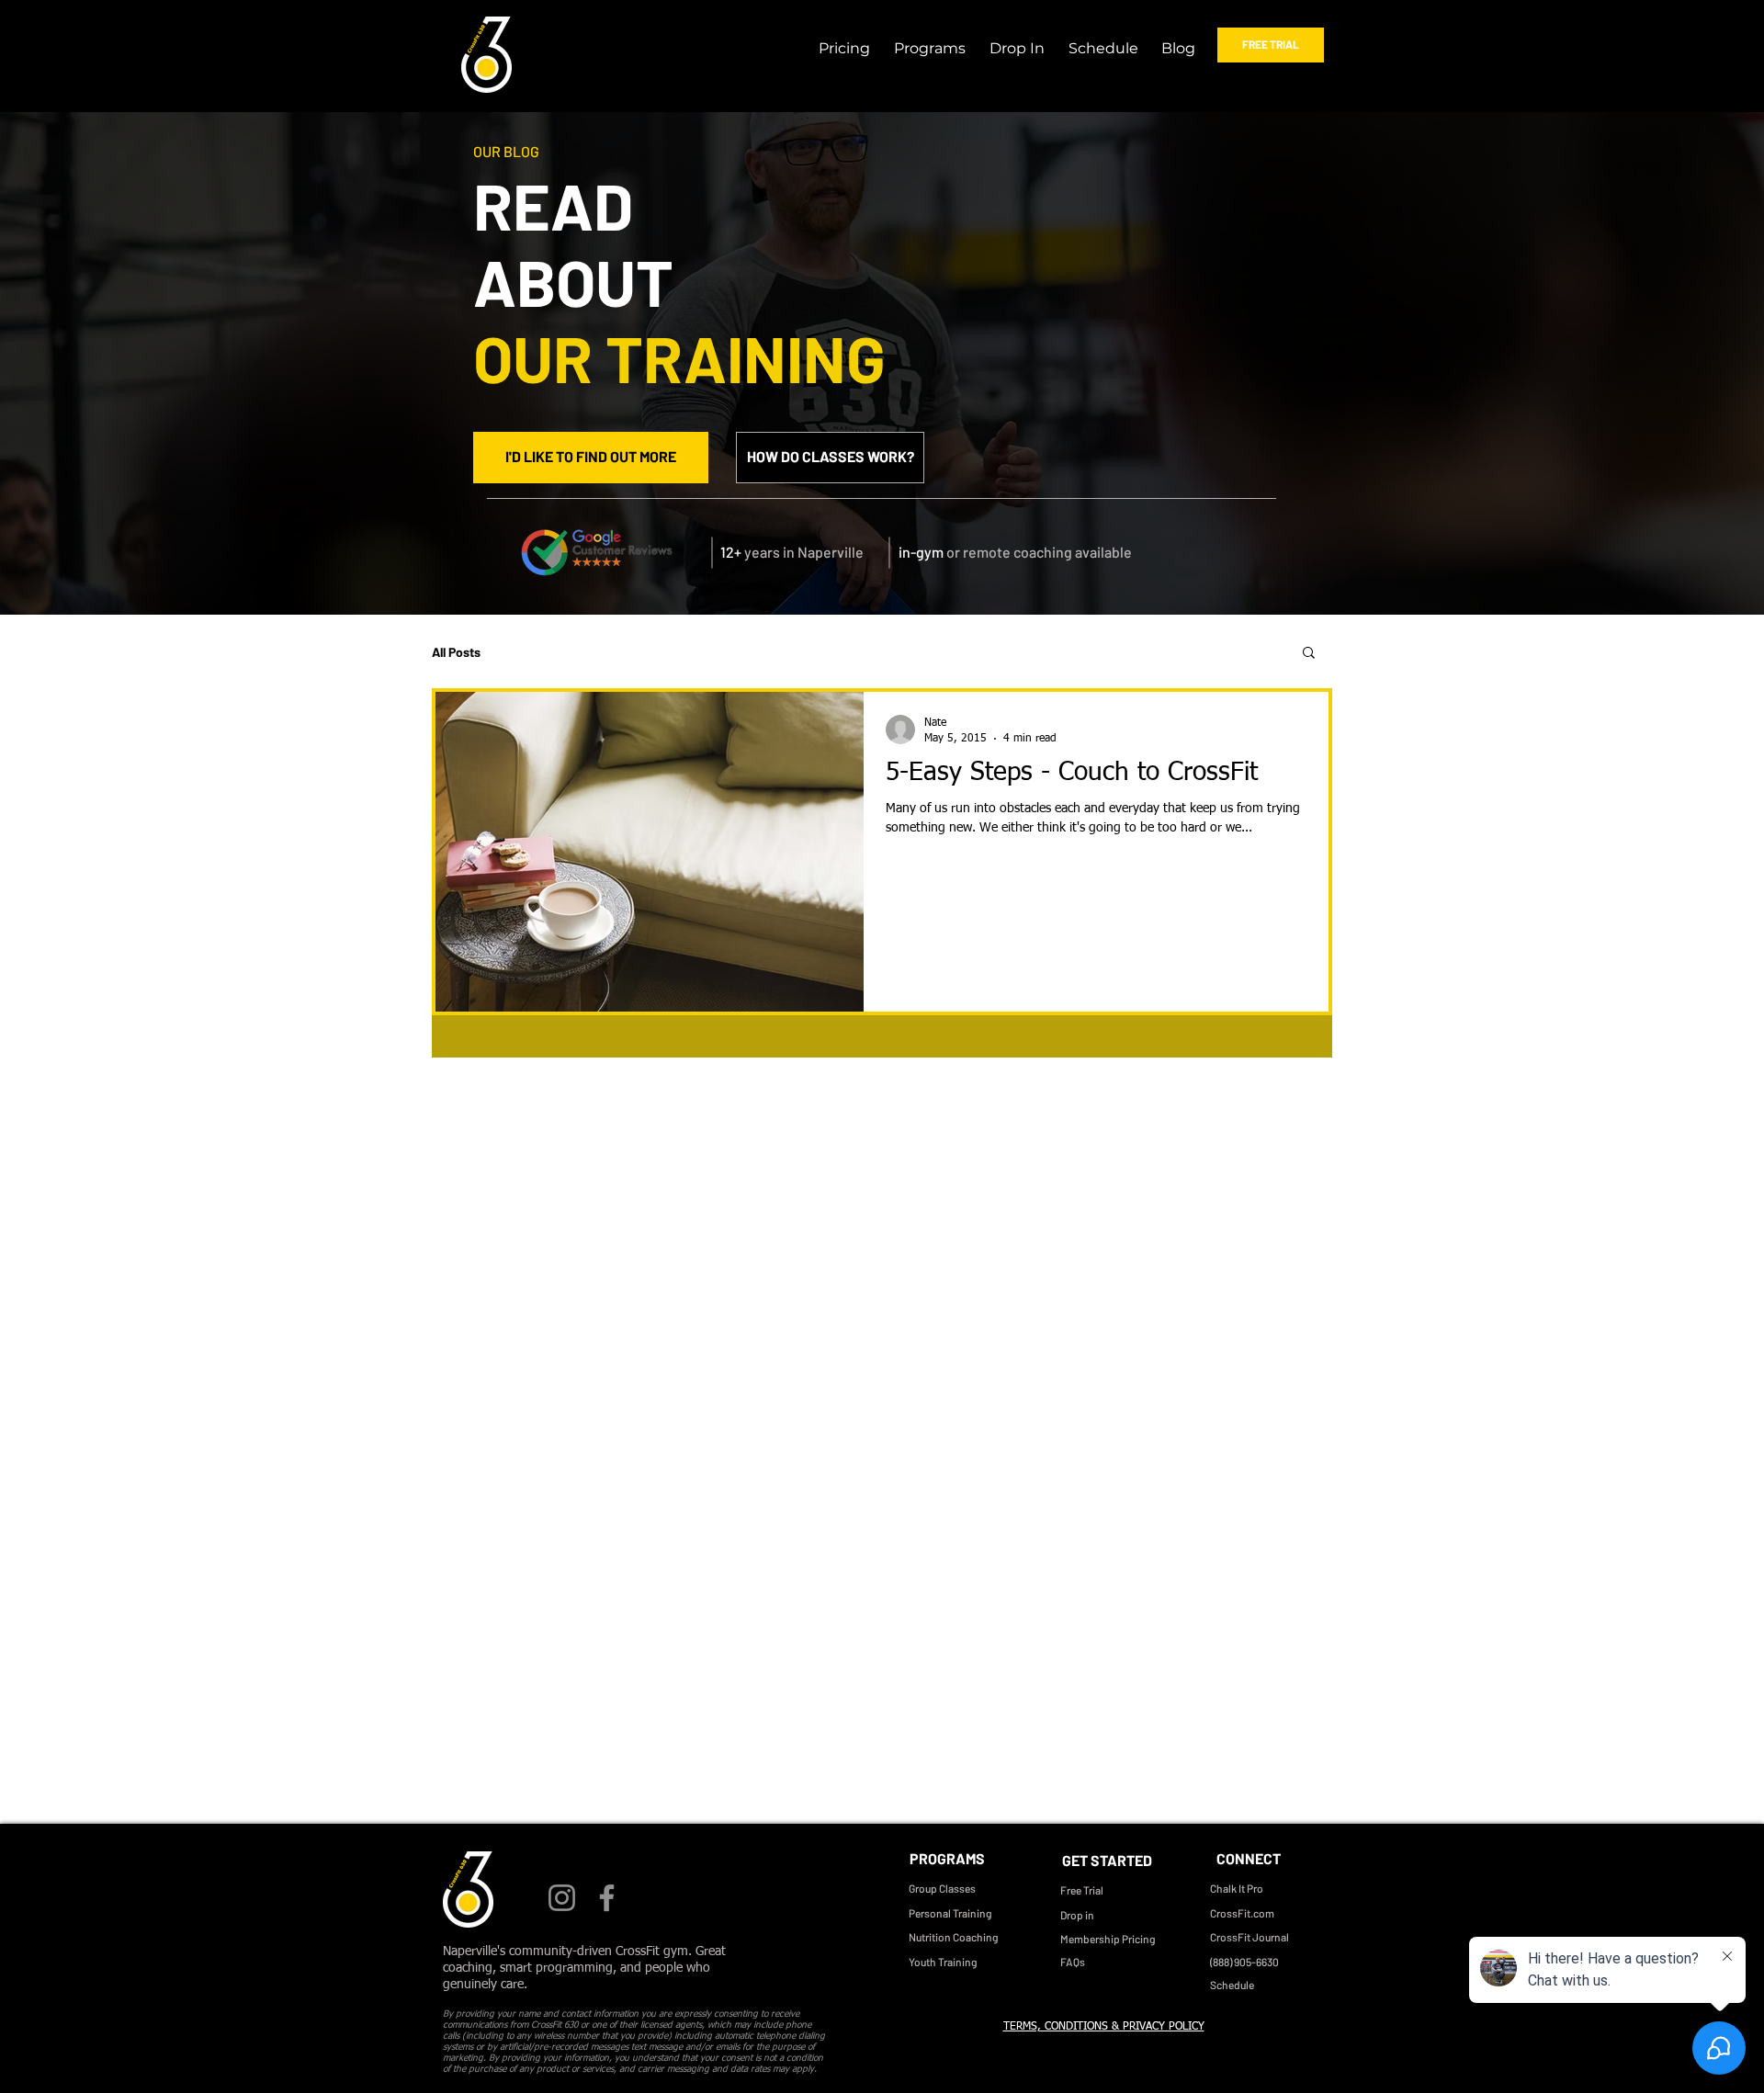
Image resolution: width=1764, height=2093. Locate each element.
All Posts (456, 652)
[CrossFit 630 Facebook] (607, 1898)
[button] (927, 40)
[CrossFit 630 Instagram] (562, 1898)
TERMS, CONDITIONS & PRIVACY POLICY (1104, 2027)
